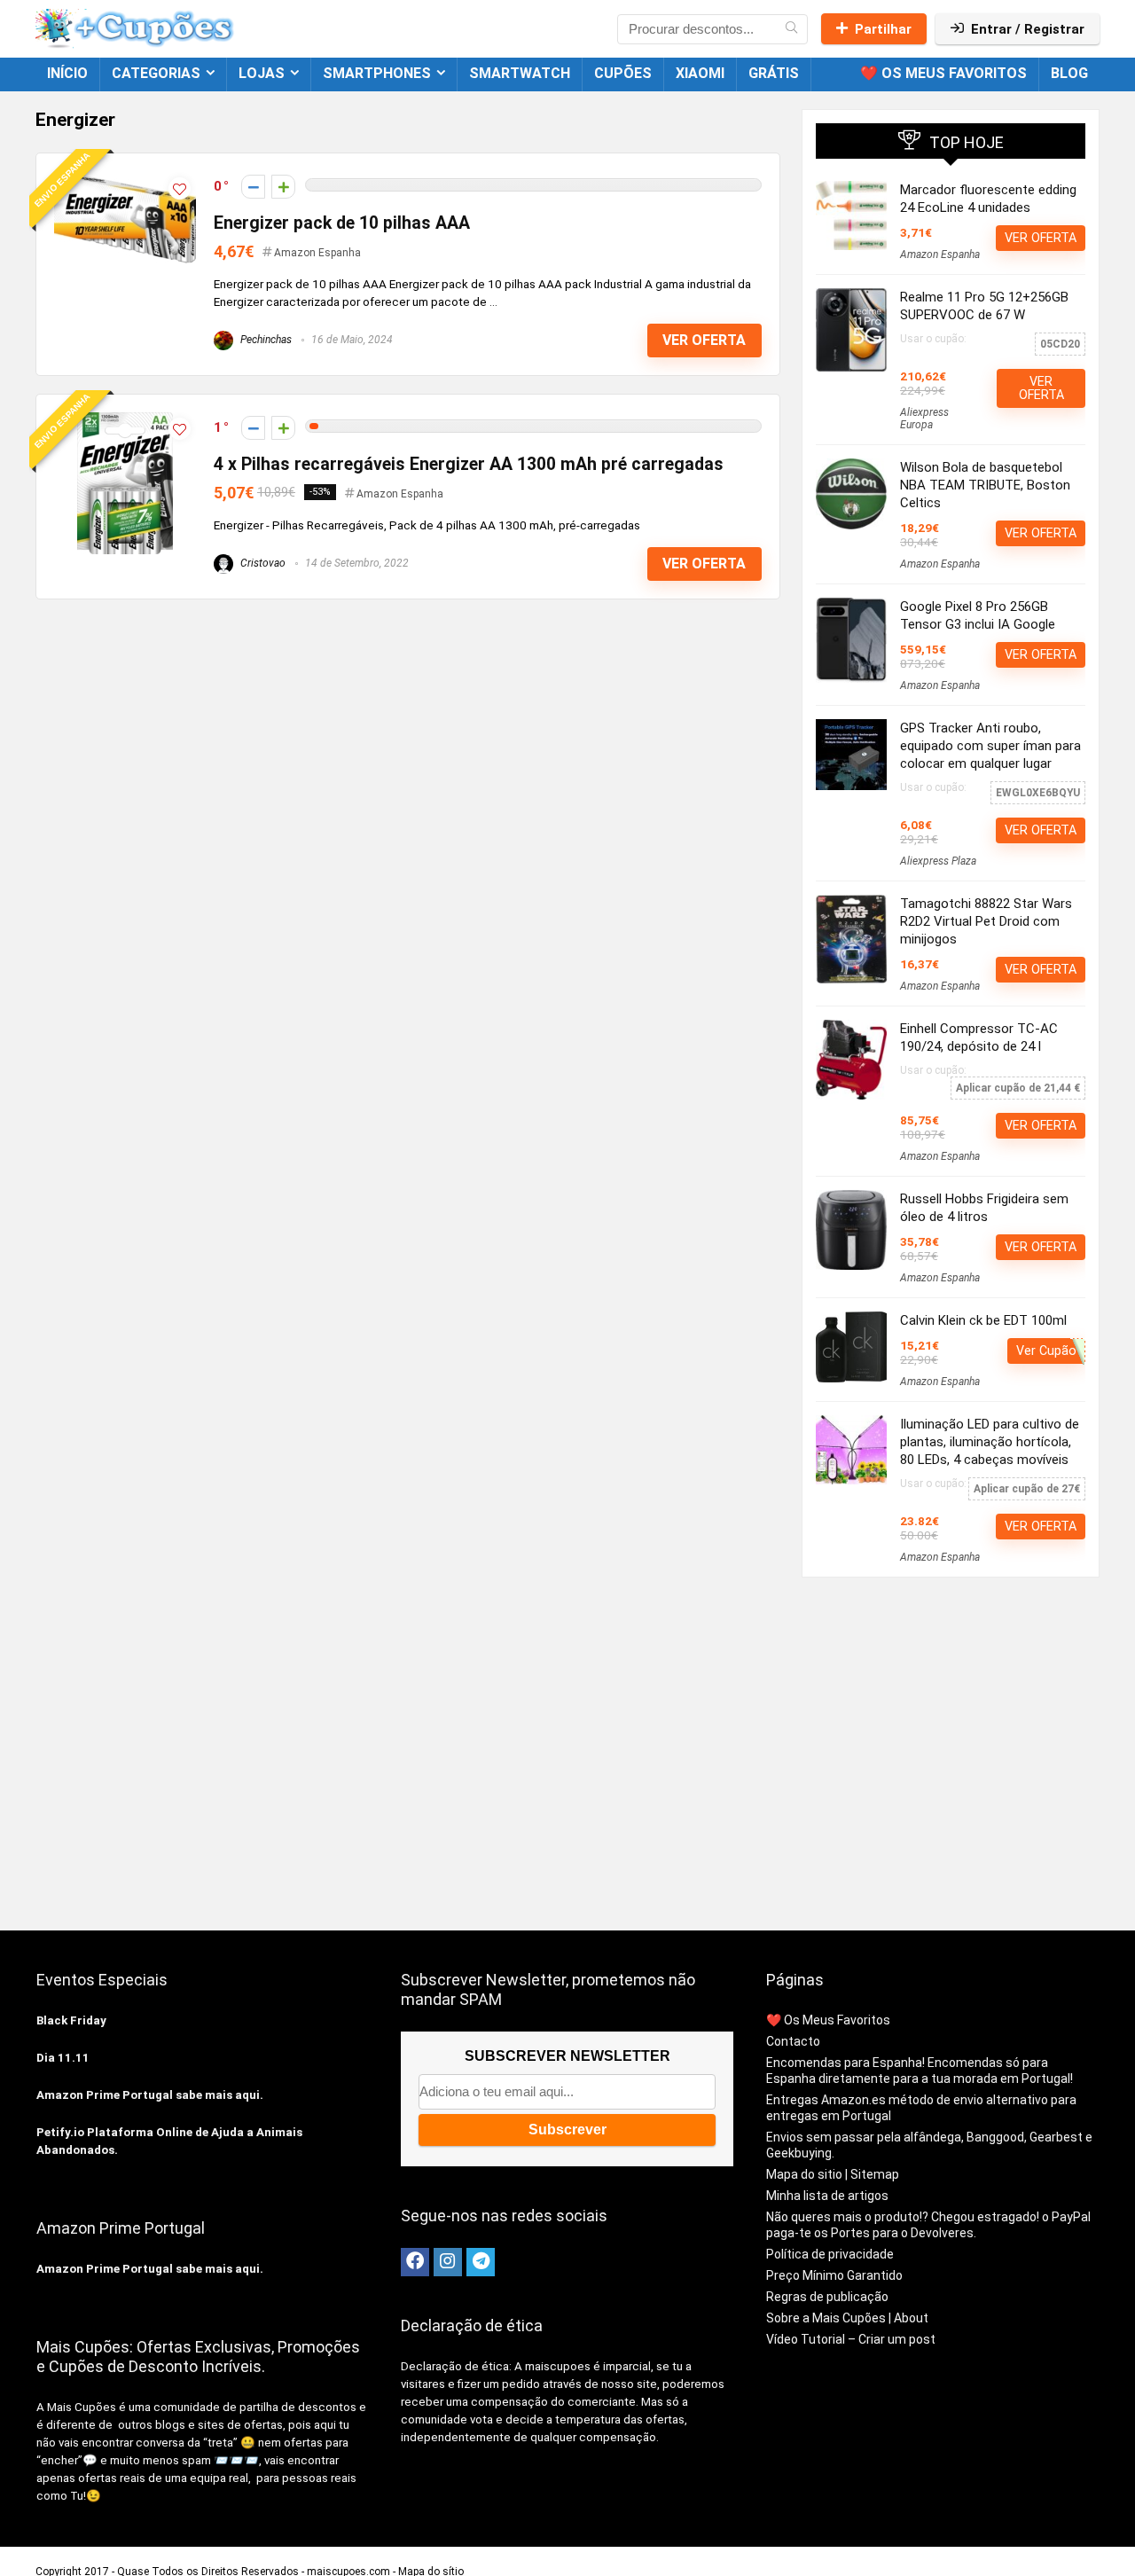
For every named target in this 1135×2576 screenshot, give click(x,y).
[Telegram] (481, 2262)
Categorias (156, 73)
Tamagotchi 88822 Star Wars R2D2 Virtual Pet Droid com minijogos (986, 921)
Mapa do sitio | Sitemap (833, 2174)
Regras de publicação (827, 2297)
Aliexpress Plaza (938, 861)
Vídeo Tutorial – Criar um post (851, 2339)
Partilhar (883, 29)
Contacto (793, 2041)
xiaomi (700, 73)
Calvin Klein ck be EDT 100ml (983, 1320)
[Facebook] (415, 2262)
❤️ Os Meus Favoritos (943, 73)
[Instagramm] (448, 2262)
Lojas (262, 73)
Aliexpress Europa (924, 419)
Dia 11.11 (63, 2058)
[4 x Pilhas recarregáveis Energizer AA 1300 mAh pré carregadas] (125, 420)
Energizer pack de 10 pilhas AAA (342, 223)
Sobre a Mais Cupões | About (847, 2318)
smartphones (377, 73)
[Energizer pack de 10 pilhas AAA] (125, 179)
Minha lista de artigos (827, 2196)
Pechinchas (265, 340)
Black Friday (71, 2020)
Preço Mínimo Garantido (834, 2275)
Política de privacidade (830, 2254)
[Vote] (283, 187)
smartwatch (520, 73)
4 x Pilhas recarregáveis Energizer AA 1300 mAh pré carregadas (469, 464)
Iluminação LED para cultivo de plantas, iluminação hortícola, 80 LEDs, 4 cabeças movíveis (990, 1442)
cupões (623, 73)
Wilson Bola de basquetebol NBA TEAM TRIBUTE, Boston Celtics (985, 485)
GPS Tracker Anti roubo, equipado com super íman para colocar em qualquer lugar (990, 746)
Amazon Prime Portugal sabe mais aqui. (150, 2095)
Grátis (774, 73)
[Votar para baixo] (253, 187)
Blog (1069, 73)
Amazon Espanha (317, 253)
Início (67, 73)
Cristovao (262, 563)
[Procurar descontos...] (791, 29)
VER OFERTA (704, 340)
